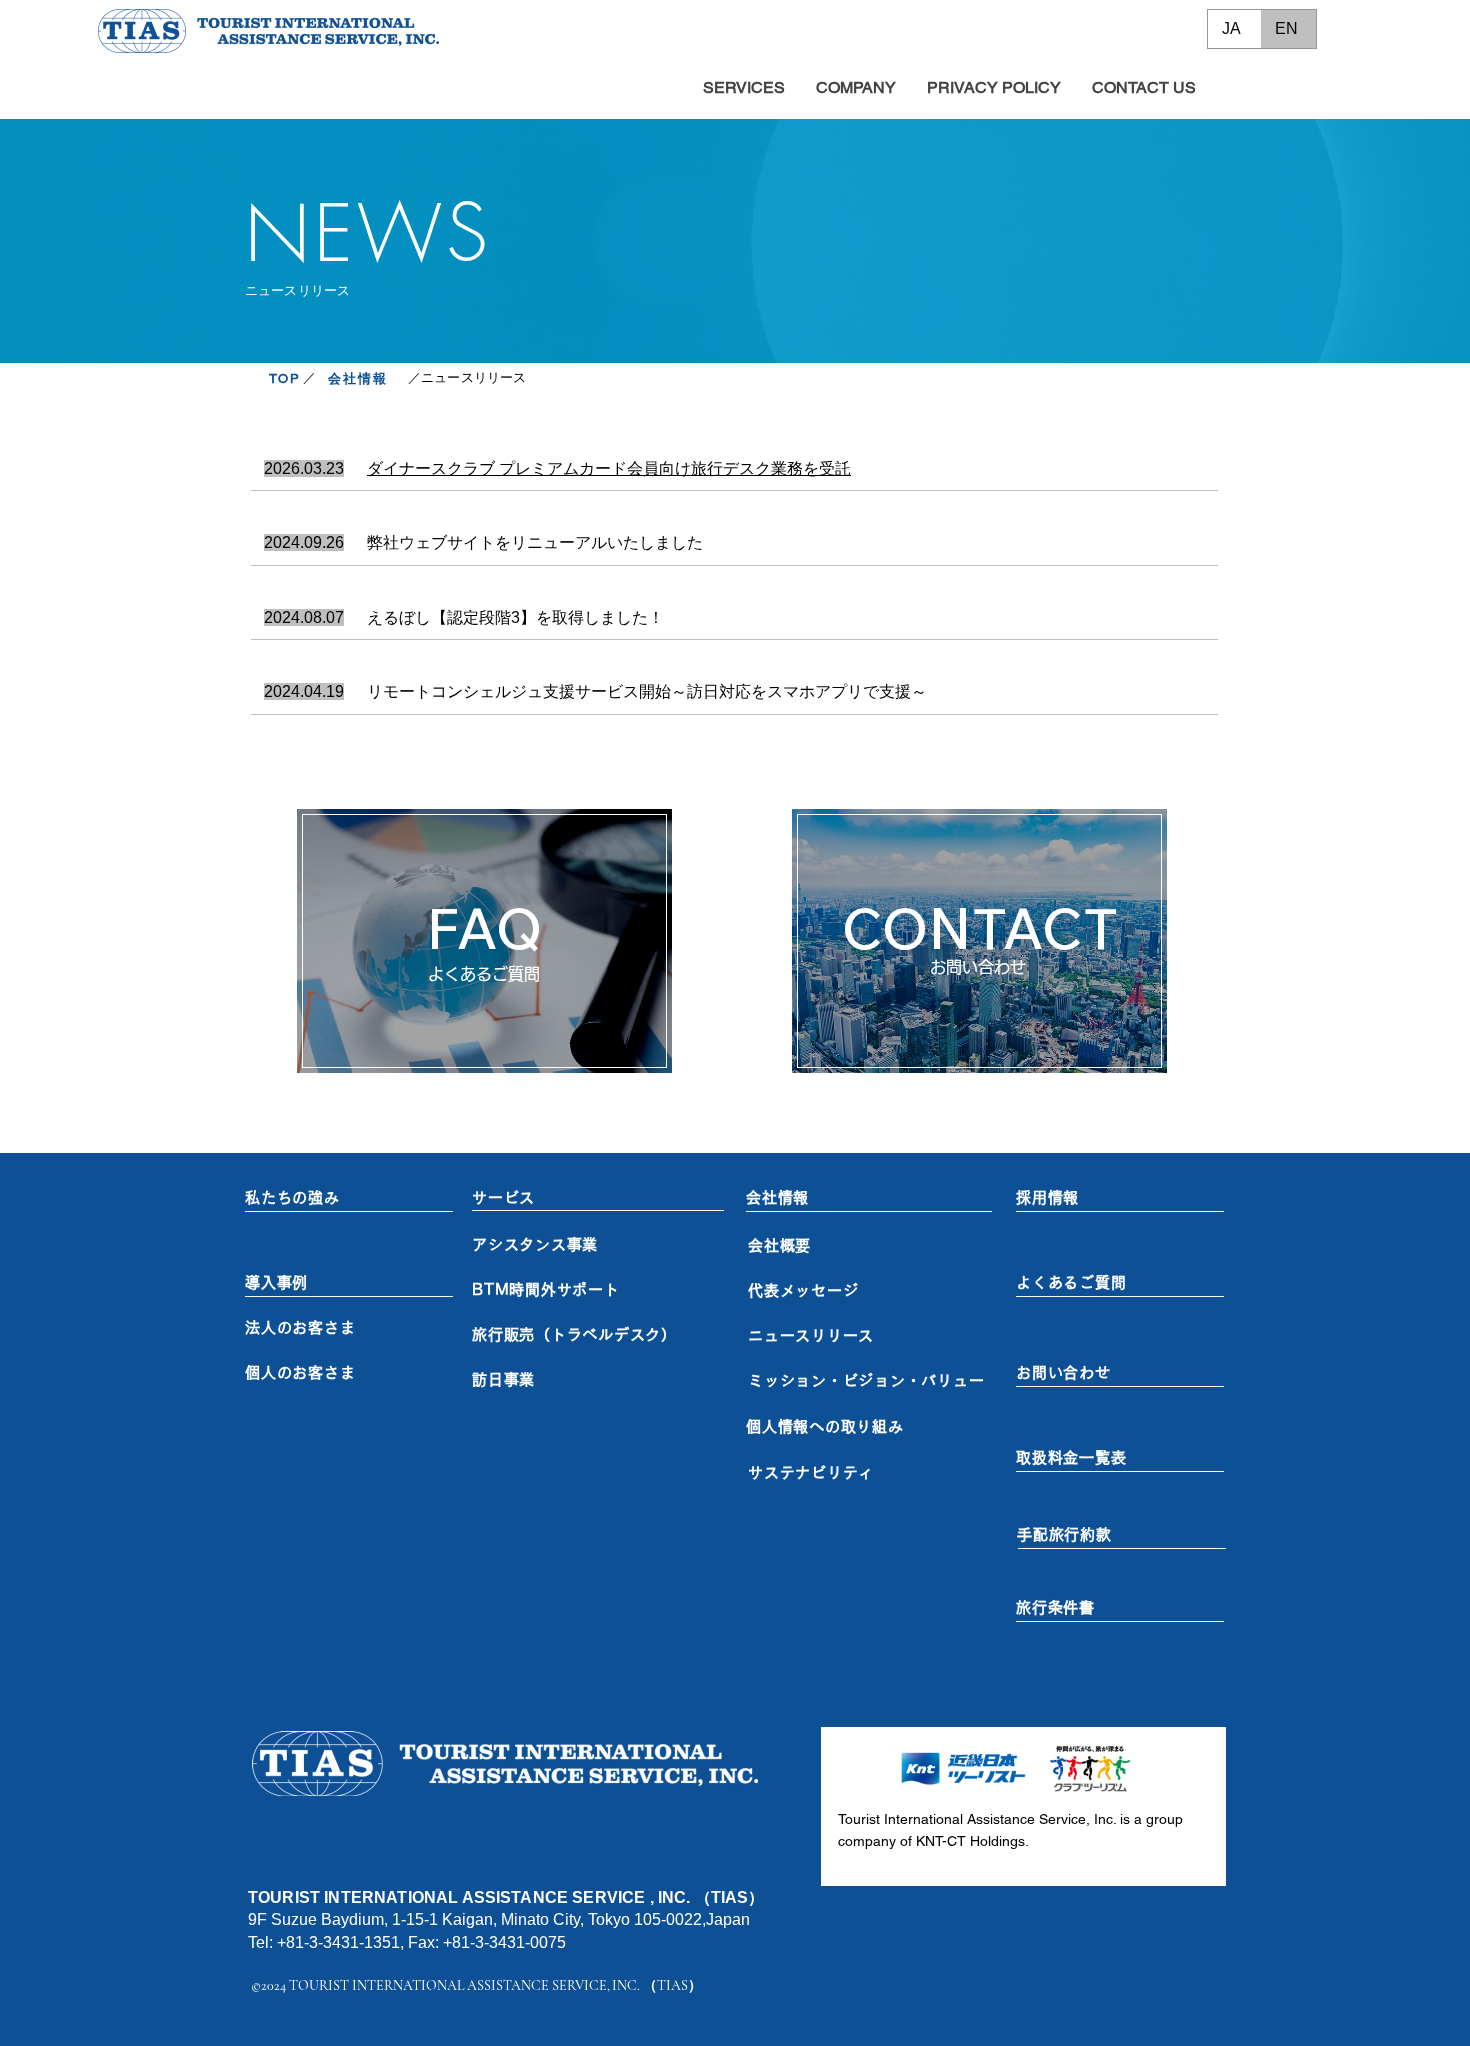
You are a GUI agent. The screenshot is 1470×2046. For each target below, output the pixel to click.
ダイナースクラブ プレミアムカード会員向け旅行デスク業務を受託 (609, 468)
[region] (484, 941)
